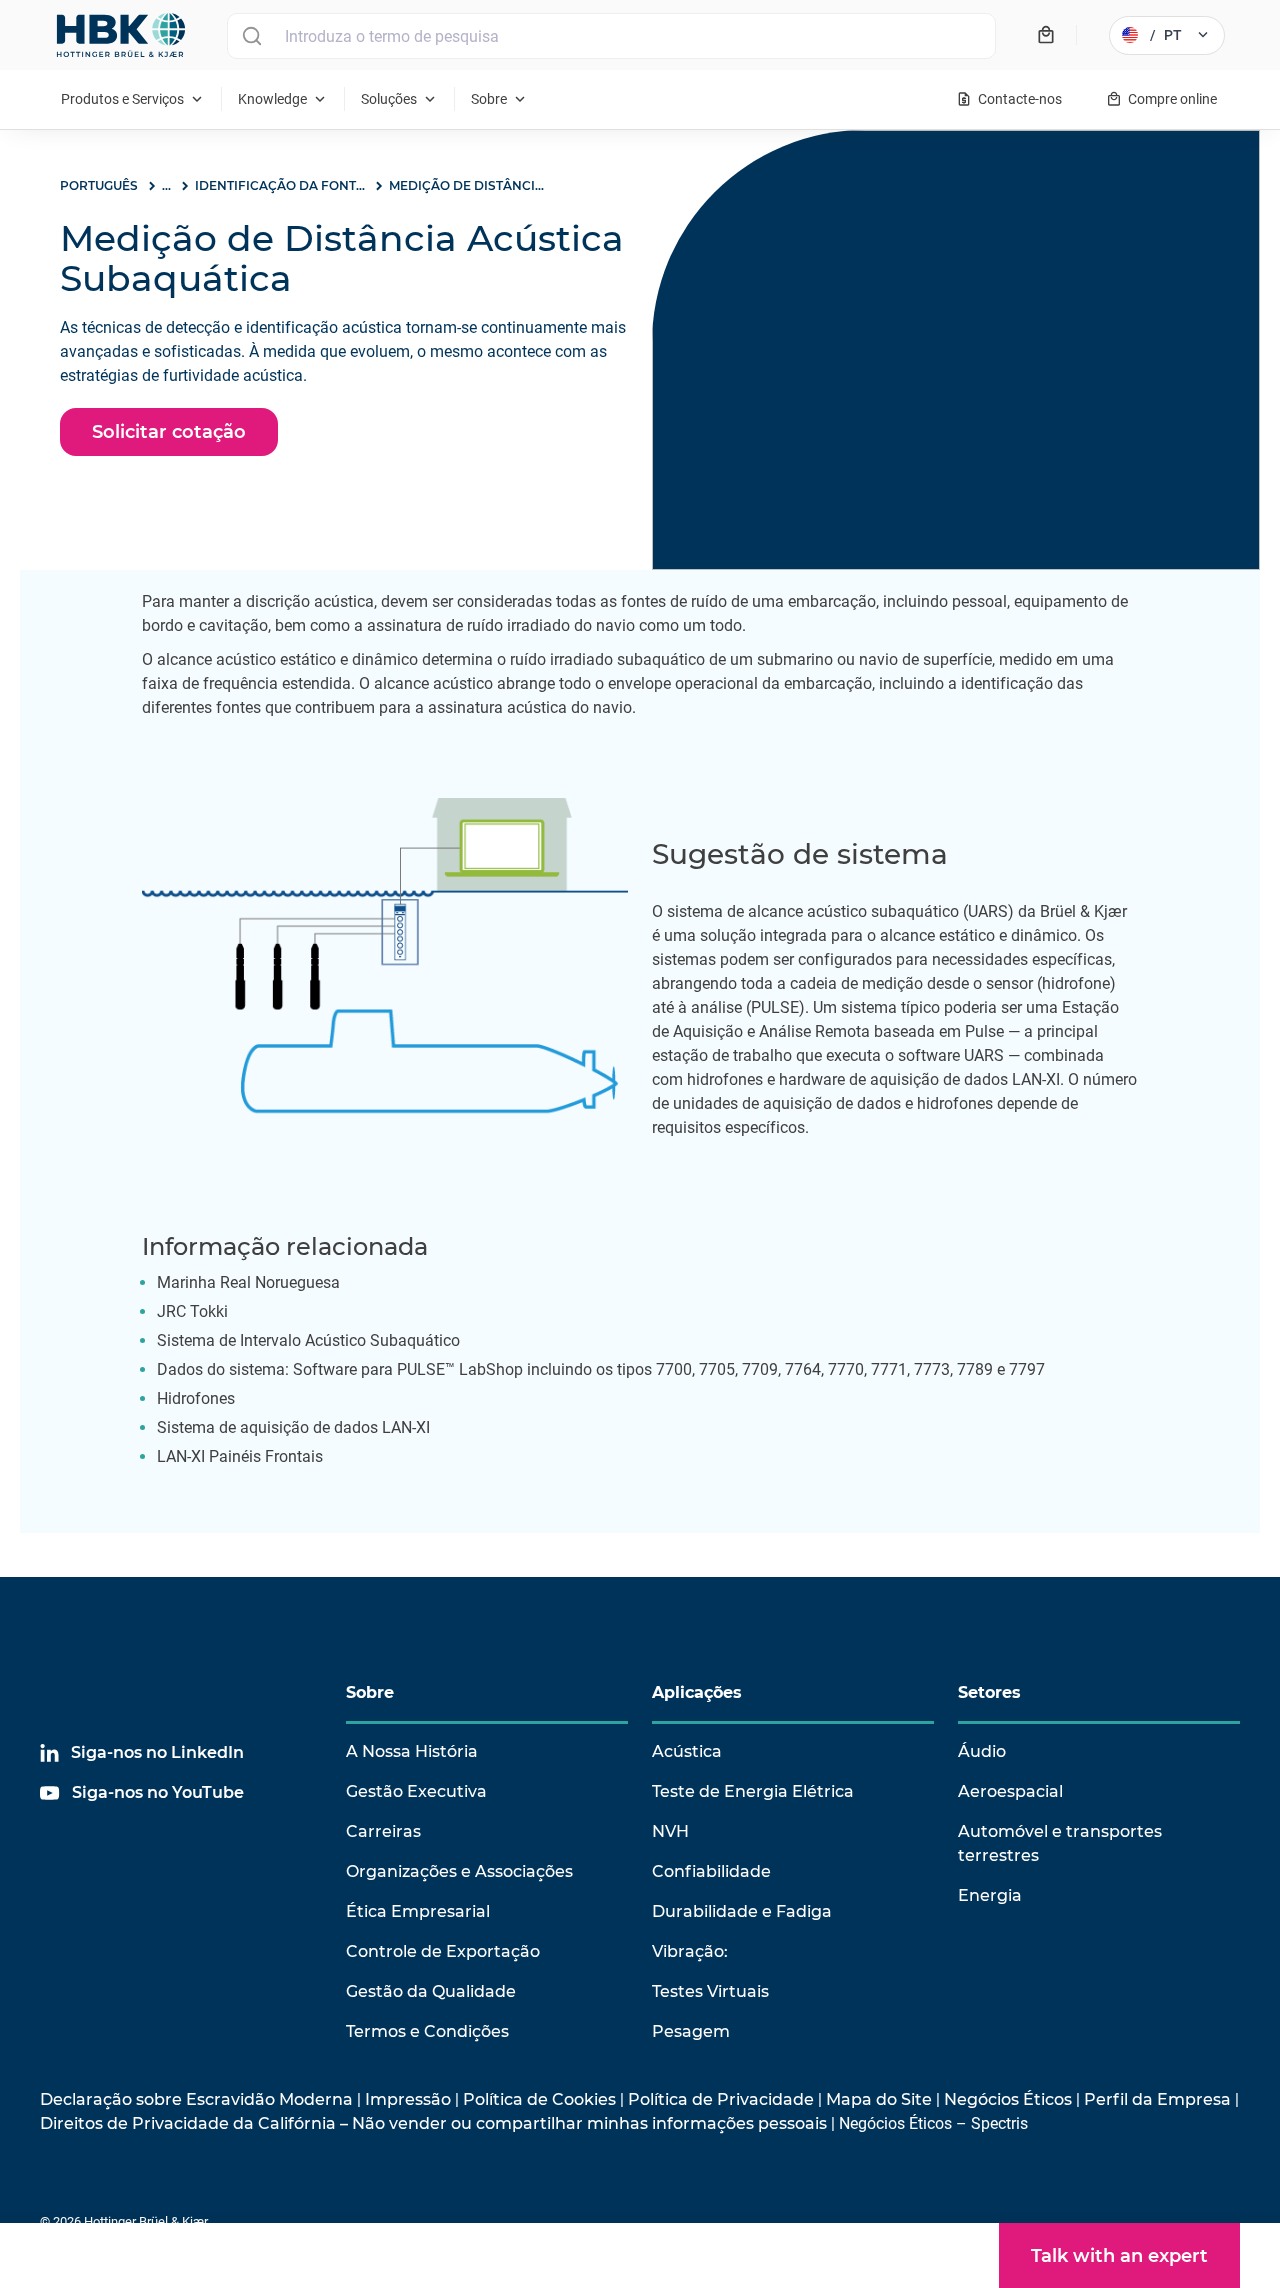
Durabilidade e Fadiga (742, 1911)
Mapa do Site (879, 2099)
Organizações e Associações (459, 1871)
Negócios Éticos (1008, 2099)
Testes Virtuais (710, 1991)
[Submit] (251, 36)
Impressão (408, 2099)
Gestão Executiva (416, 1791)
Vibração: (690, 1951)
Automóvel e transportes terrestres (1060, 1843)
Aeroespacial (1010, 1791)
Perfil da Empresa (1157, 2099)
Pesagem (691, 2031)
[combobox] (611, 36)
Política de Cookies (539, 2099)
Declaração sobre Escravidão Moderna (196, 2099)
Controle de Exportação (443, 1951)
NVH (670, 1831)
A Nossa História (412, 1751)
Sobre (370, 1692)
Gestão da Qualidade (431, 1991)
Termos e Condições (427, 2031)
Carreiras (383, 1831)
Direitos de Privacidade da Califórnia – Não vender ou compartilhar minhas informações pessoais (433, 2123)
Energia (990, 1895)
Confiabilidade (711, 1871)
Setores (989, 1692)
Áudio (982, 1751)
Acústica (687, 1751)
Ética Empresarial (418, 1911)
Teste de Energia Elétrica (753, 1791)
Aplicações (697, 1692)
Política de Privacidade (721, 2099)
